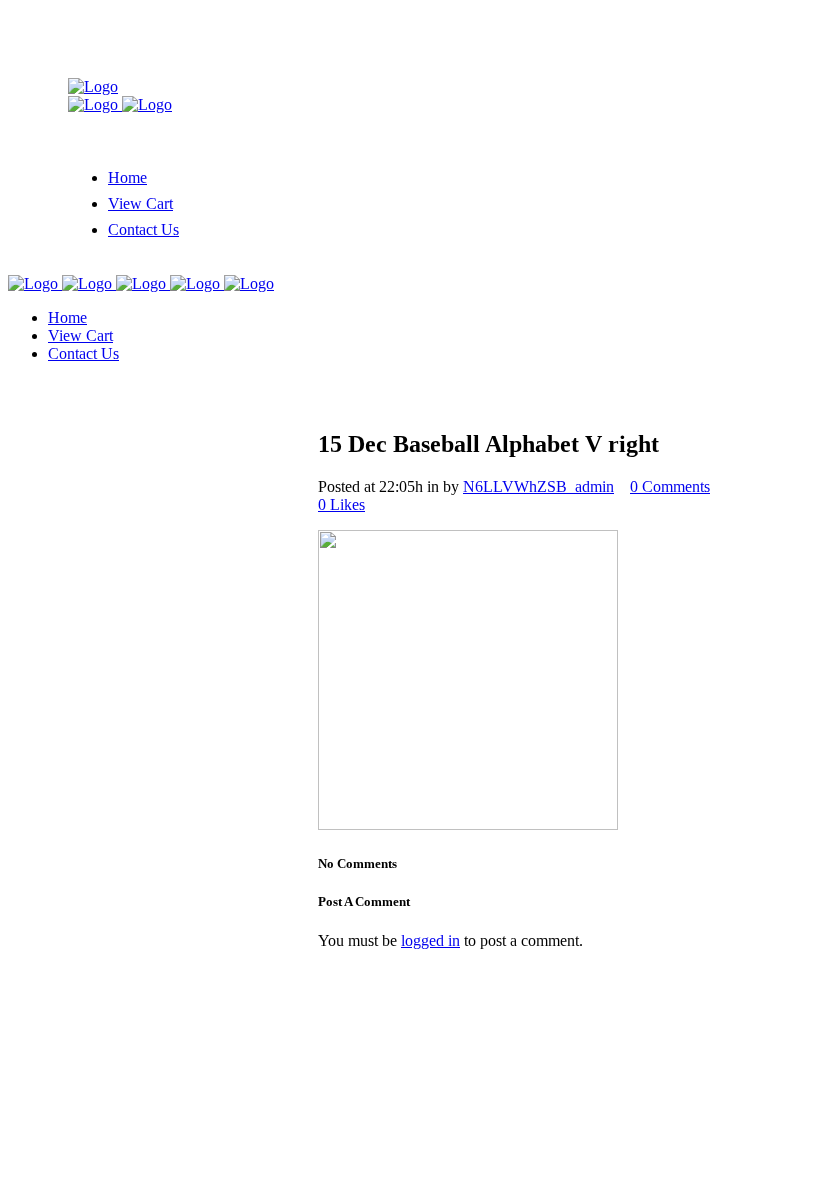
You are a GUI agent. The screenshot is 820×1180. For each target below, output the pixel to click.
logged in (430, 940)
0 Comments (670, 486)
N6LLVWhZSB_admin (538, 486)
